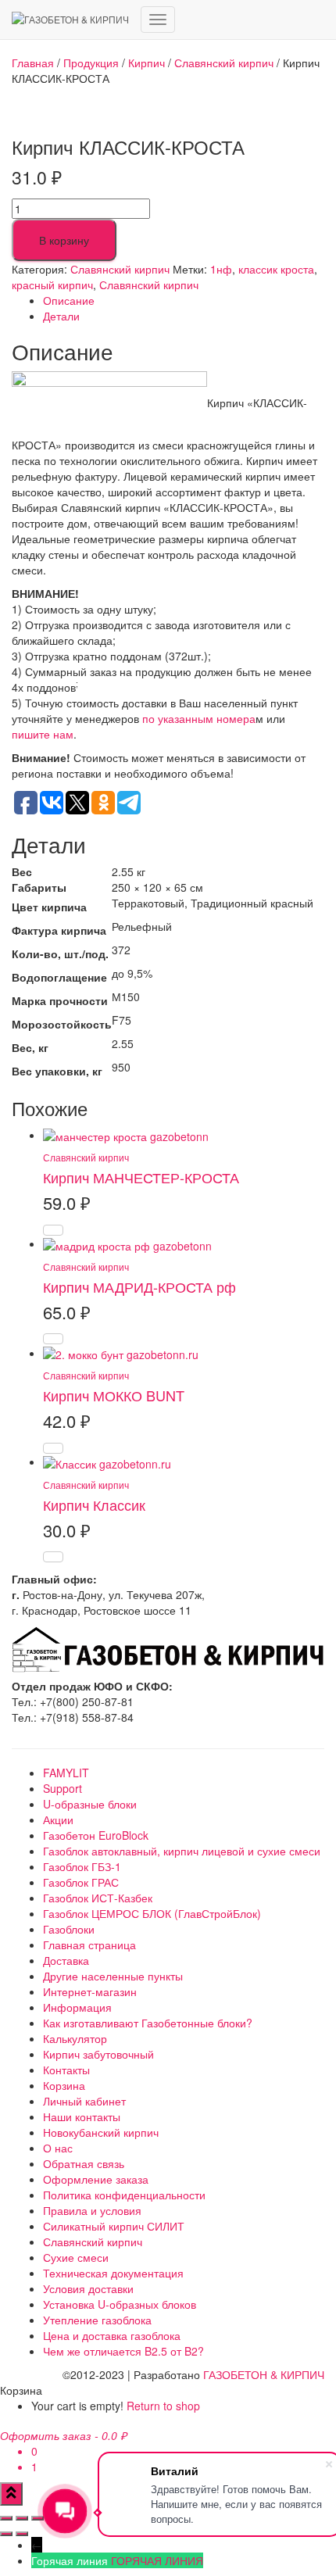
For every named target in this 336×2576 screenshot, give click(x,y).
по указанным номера (199, 718)
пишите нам (43, 734)
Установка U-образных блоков (120, 2304)
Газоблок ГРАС (81, 1882)
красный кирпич (52, 284)
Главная (33, 63)
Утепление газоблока (97, 2320)
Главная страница (89, 1945)
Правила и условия (92, 2210)
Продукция (91, 63)
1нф (221, 269)
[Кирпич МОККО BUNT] (121, 1353)
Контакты (66, 2070)
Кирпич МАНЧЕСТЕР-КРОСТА (141, 1177)
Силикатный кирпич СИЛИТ (114, 2226)
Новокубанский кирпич (101, 2132)
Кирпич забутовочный (98, 2054)
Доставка (66, 1960)
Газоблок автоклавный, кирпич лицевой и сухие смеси (182, 1851)
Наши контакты (82, 2116)
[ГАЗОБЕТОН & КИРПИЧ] (70, 20)
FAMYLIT (66, 1773)
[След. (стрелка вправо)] (22, 2534)
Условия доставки (88, 2288)
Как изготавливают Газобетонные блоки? (148, 2023)
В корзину (64, 240)
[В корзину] (53, 1230)
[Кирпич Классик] (107, 1462)
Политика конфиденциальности (124, 2195)
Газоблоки (69, 1929)
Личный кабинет (84, 2101)
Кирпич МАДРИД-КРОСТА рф (139, 1286)
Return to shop (163, 2406)
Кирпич (147, 63)
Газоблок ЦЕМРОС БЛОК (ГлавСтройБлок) (152, 1913)
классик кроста (276, 269)
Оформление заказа (96, 2179)
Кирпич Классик (94, 1504)
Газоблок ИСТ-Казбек (98, 1898)
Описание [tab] (69, 300)
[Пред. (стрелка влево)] (6, 2534)
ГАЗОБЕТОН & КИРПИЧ (264, 2374)
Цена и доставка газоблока (112, 2335)
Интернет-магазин (90, 1991)
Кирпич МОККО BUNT (114, 1395)
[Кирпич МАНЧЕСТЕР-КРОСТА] (126, 1135)
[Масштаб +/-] (6, 2518)
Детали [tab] (61, 316)
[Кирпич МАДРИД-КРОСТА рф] (127, 1243)
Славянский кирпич (224, 63)
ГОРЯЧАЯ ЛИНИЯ (157, 2560)
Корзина (64, 2085)
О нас (58, 2148)
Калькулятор (75, 2038)
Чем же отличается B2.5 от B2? (123, 2351)
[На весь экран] (22, 2518)
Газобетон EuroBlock (96, 1835)
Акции (58, 1819)
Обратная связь (84, 2163)
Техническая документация (113, 2273)
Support (63, 1788)
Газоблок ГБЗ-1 (82, 1866)
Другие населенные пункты (113, 1976)
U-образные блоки (90, 1804)
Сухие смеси (76, 2257)
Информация (77, 2007)
